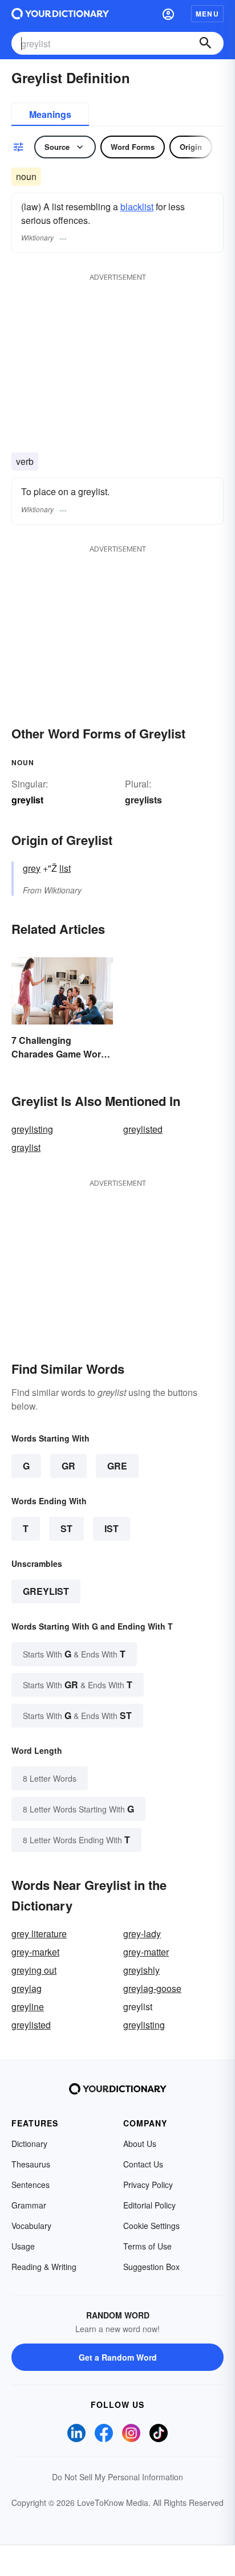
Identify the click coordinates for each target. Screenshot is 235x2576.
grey (32, 868)
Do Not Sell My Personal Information (117, 2477)
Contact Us (143, 2164)
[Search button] (205, 43)
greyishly (141, 1970)
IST (112, 1528)
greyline (28, 2006)
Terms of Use (147, 2246)
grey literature (39, 1934)
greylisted (143, 1129)
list (65, 868)
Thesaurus (31, 2164)
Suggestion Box (151, 2267)
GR (68, 1466)
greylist (46, 1591)
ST (66, 1528)
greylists (143, 800)
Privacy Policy (148, 2185)
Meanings (50, 114)
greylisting (32, 1129)
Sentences (31, 2185)
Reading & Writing (44, 2267)
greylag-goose (152, 1988)
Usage (23, 2246)
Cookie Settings (151, 2226)
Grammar (29, 2205)
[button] (168, 14)
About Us (140, 2144)
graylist (26, 1147)
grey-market (35, 1952)
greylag (27, 1988)
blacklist (137, 207)
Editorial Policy (149, 2205)
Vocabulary (31, 2226)
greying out (34, 1970)
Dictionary (29, 2144)
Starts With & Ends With (74, 1654)
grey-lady (142, 1934)
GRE (117, 1466)
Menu (207, 14)
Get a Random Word (118, 2357)
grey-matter (146, 1952)
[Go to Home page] (60, 14)
